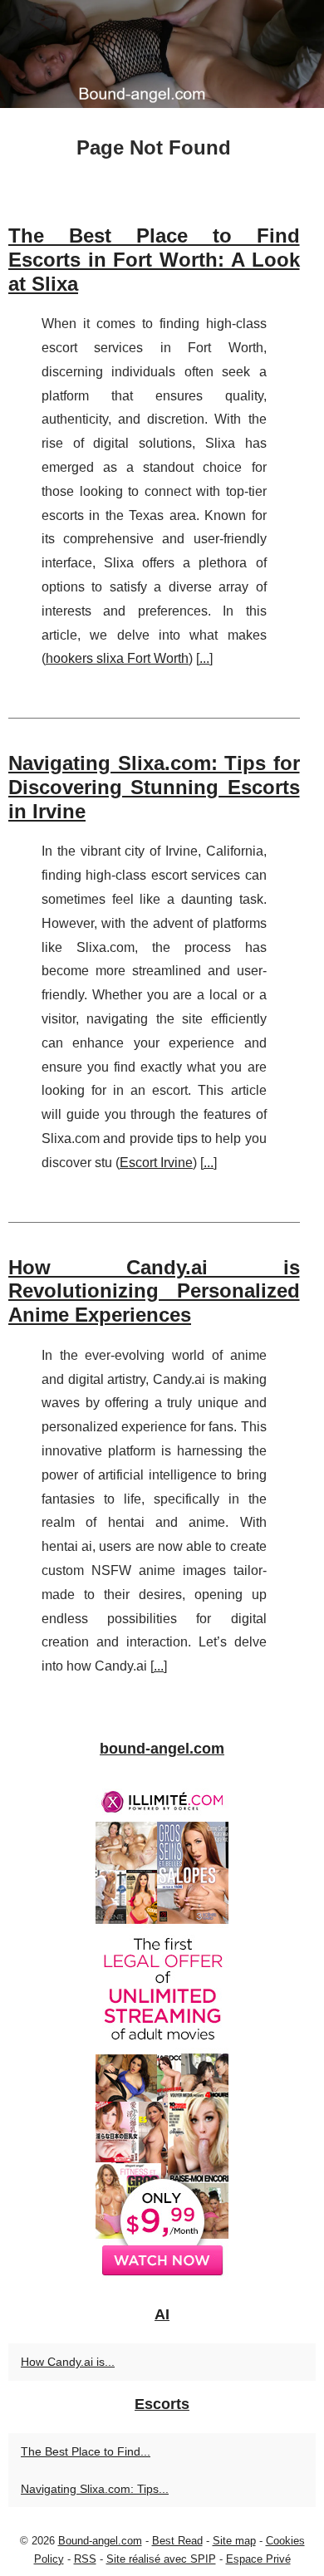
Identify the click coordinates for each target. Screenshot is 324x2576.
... (204, 658)
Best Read (177, 2541)
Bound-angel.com (100, 2541)
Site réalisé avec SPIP (161, 2559)
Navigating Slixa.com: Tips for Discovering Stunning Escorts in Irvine (154, 787)
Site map (234, 2541)
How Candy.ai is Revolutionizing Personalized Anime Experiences (154, 1291)
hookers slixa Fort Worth (117, 658)
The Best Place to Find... (86, 2451)
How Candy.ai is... (68, 2362)
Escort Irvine (156, 1163)
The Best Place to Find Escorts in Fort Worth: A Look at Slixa (154, 260)
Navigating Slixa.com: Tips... (95, 2489)
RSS (85, 2559)
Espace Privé (258, 2559)
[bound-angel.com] (162, 54)
